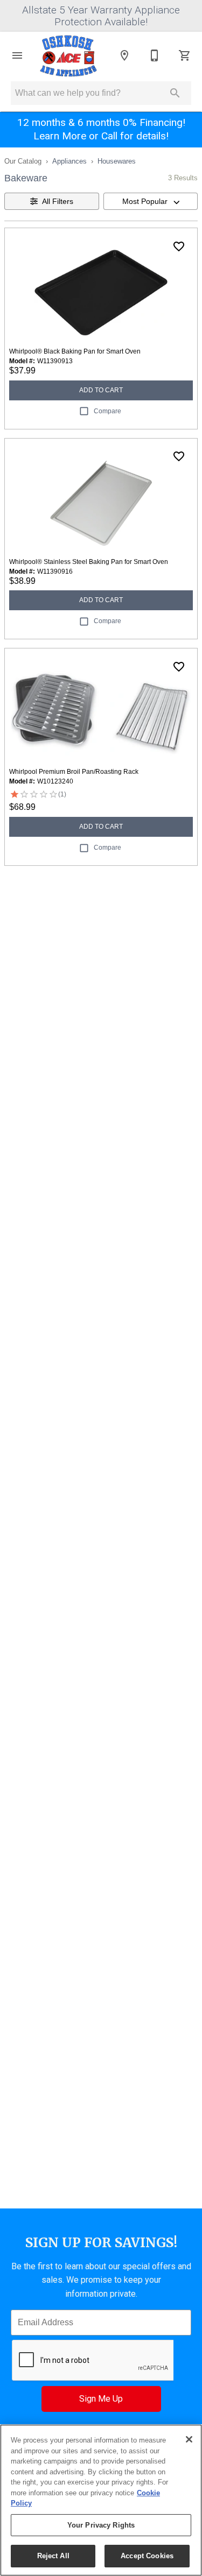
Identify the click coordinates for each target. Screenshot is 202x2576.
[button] (17, 55)
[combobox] (151, 201)
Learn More (60, 136)
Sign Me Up (101, 2399)
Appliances (69, 161)
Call (109, 136)
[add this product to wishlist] (179, 246)
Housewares (117, 161)
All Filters (58, 201)
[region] (101, 2500)
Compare (107, 411)
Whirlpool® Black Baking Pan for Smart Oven (75, 351)
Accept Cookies (147, 2556)
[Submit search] (175, 93)
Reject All (53, 2556)
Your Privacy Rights (101, 2525)
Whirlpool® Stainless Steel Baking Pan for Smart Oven (89, 562)
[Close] (189, 2439)
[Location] (124, 55)
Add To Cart (101, 390)
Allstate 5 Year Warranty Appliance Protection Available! (101, 16)
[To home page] (69, 55)
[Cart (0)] (185, 55)
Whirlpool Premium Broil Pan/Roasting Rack (74, 772)
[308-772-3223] (155, 55)
